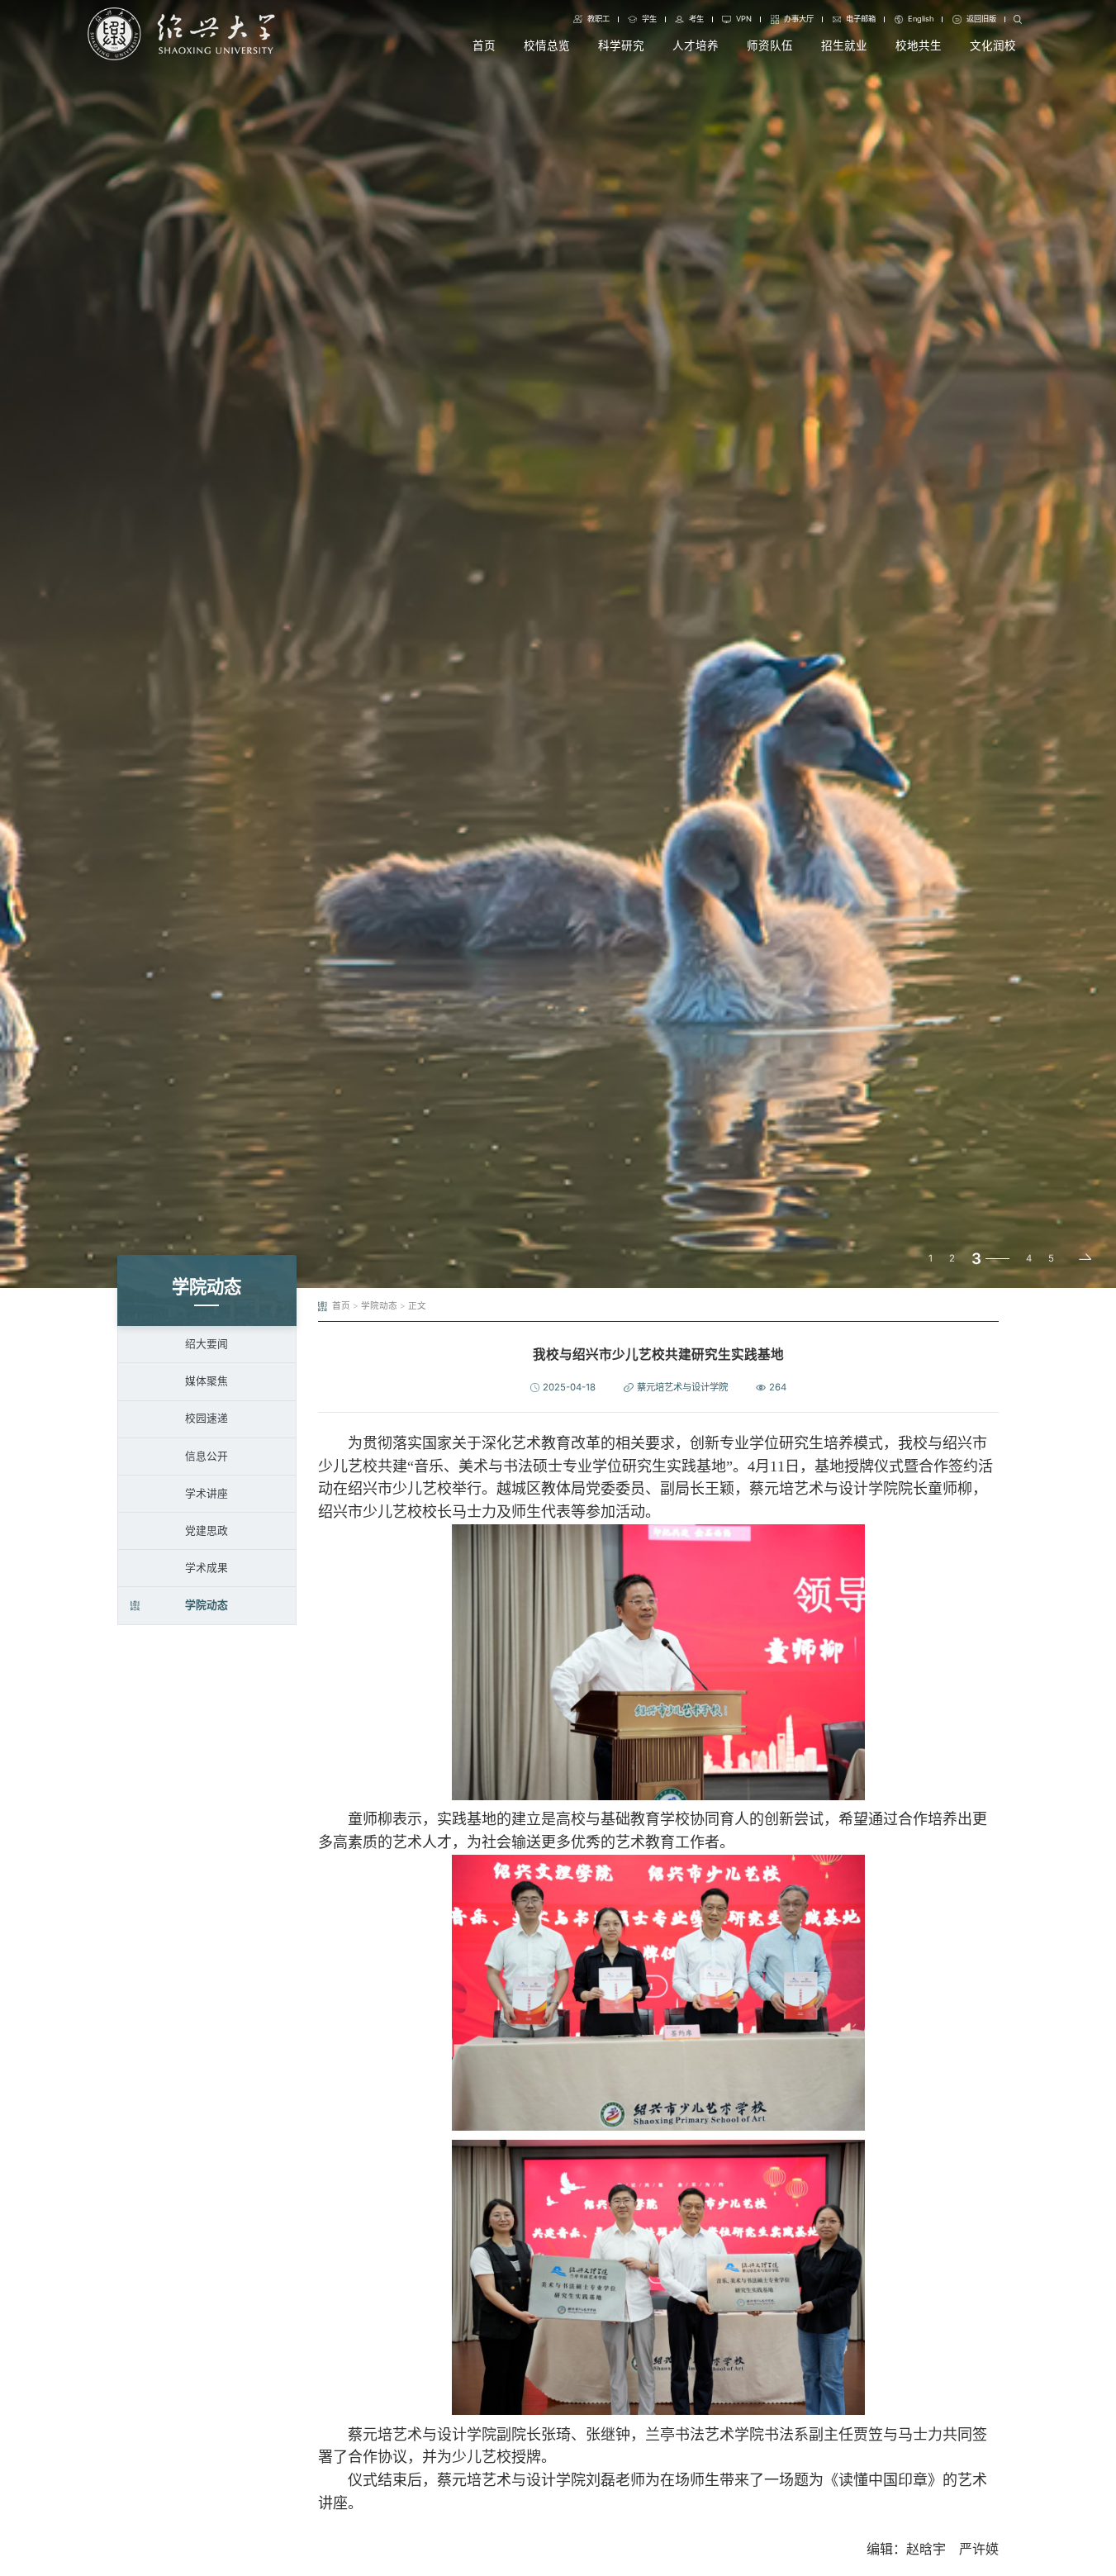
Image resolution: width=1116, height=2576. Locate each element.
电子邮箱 (861, 19)
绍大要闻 (207, 1344)
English (921, 19)
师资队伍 (770, 45)
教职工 (598, 19)
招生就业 (844, 45)
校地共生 (919, 45)
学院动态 (207, 1605)
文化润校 (993, 45)
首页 (484, 45)
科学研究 (621, 45)
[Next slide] (1085, 1259)
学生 (649, 19)
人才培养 (696, 45)
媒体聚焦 (207, 1381)
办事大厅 (799, 19)
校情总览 (547, 45)
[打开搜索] (1018, 20)
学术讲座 (207, 1493)
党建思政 (207, 1530)
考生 (696, 19)
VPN (744, 19)
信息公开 (207, 1456)
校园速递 (207, 1418)
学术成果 (207, 1568)
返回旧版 (981, 19)
